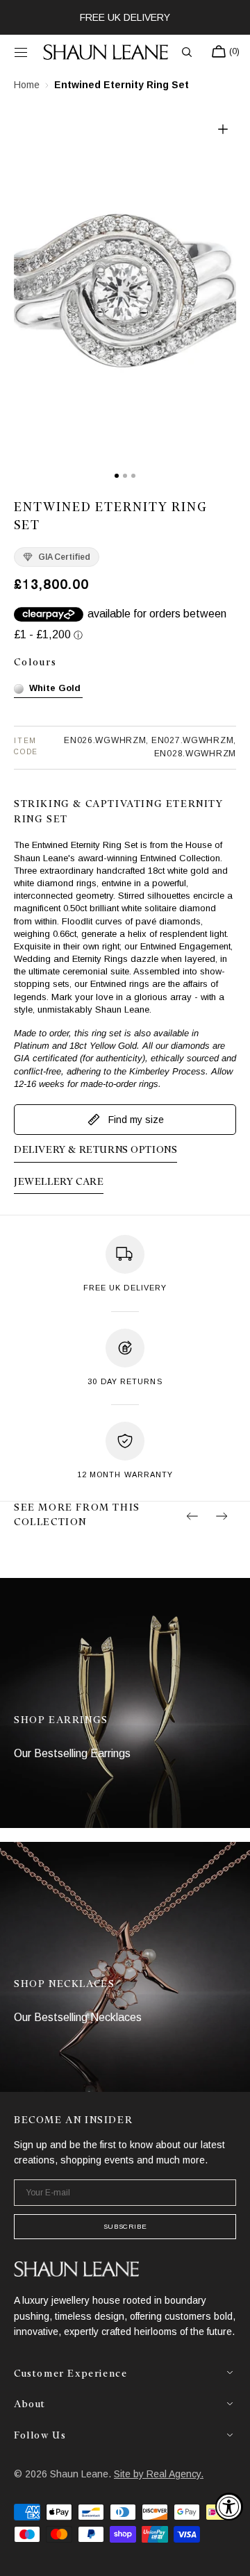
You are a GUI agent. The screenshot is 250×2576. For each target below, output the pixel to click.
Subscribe (125, 2226)
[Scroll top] (229, 2555)
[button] (21, 52)
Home (27, 85)
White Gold (55, 688)
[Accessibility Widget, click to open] (229, 2507)
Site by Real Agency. (159, 2474)
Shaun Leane (79, 2474)
